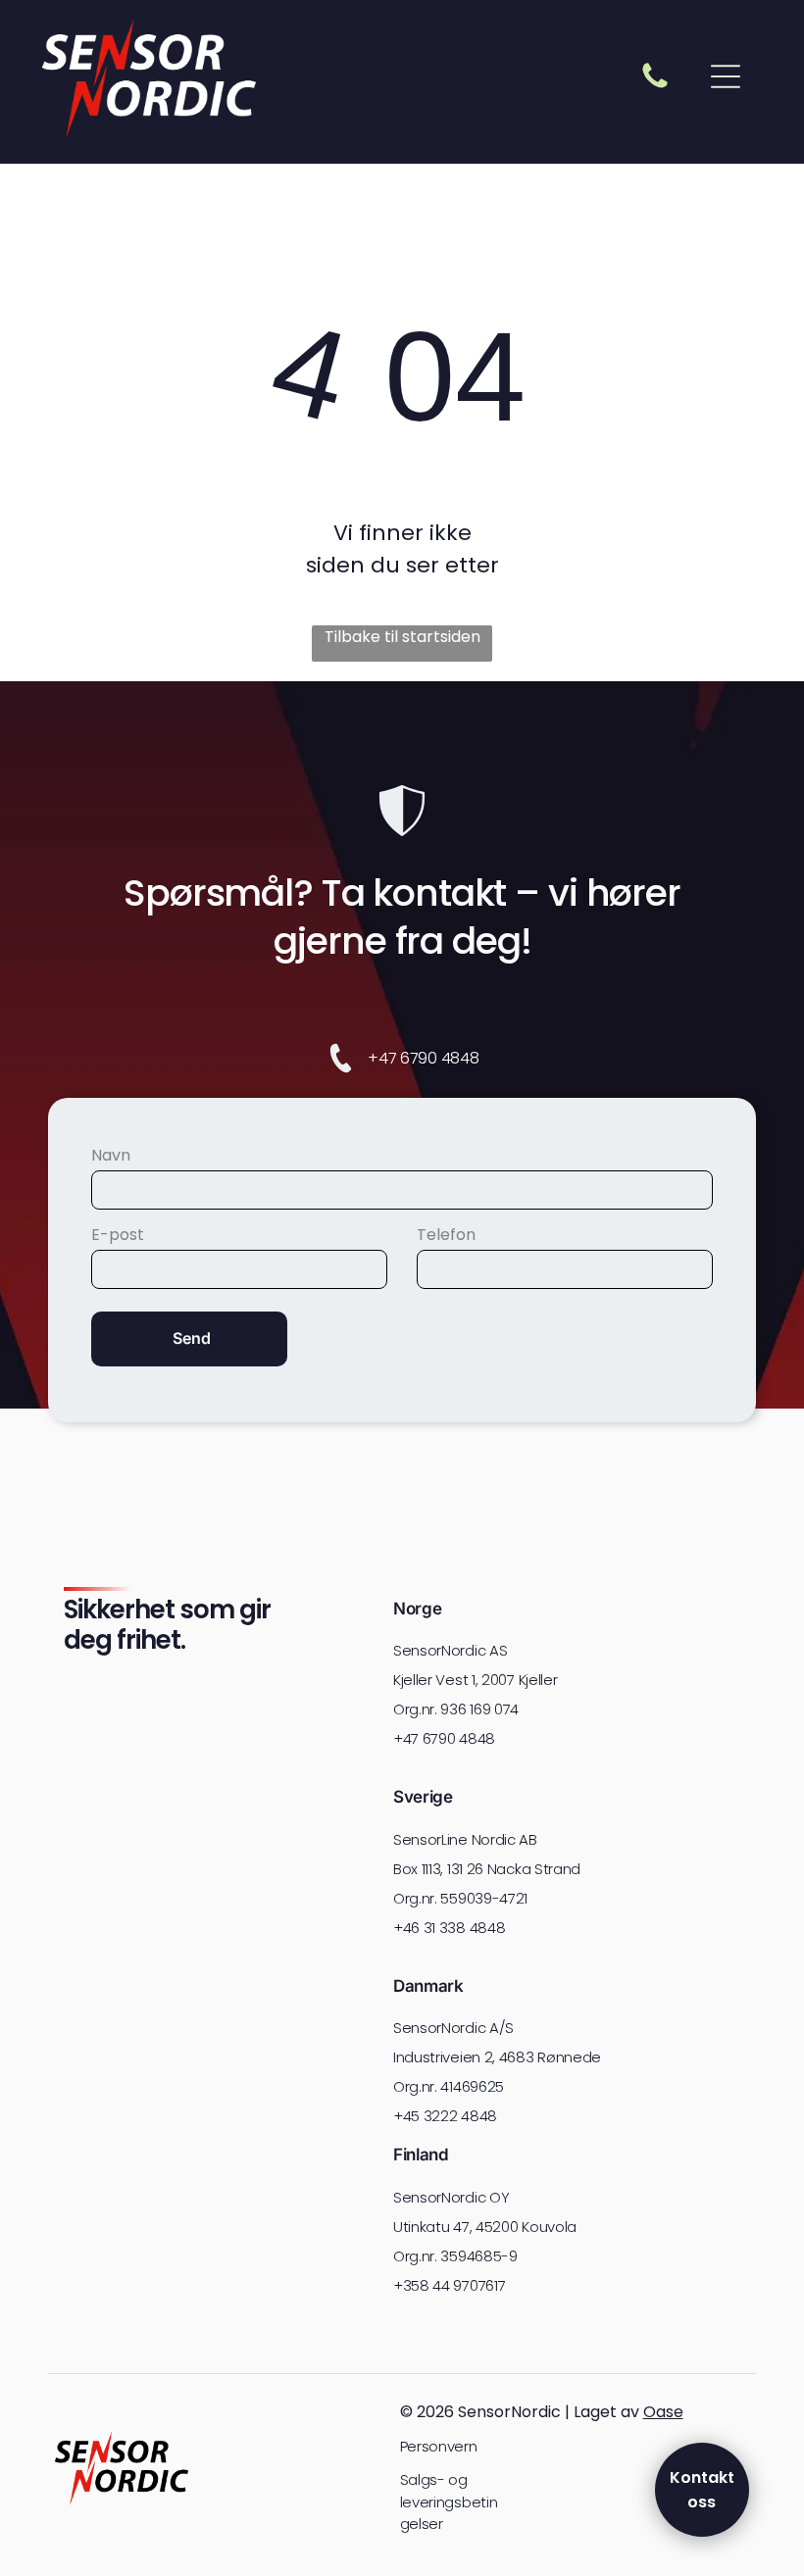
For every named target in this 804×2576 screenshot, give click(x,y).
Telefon (446, 1235)
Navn (111, 1155)
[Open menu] (726, 76)
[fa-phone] (655, 87)
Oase (663, 2412)
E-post (118, 1235)
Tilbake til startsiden (402, 637)
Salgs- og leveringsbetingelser (449, 2502)
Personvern (439, 2446)
